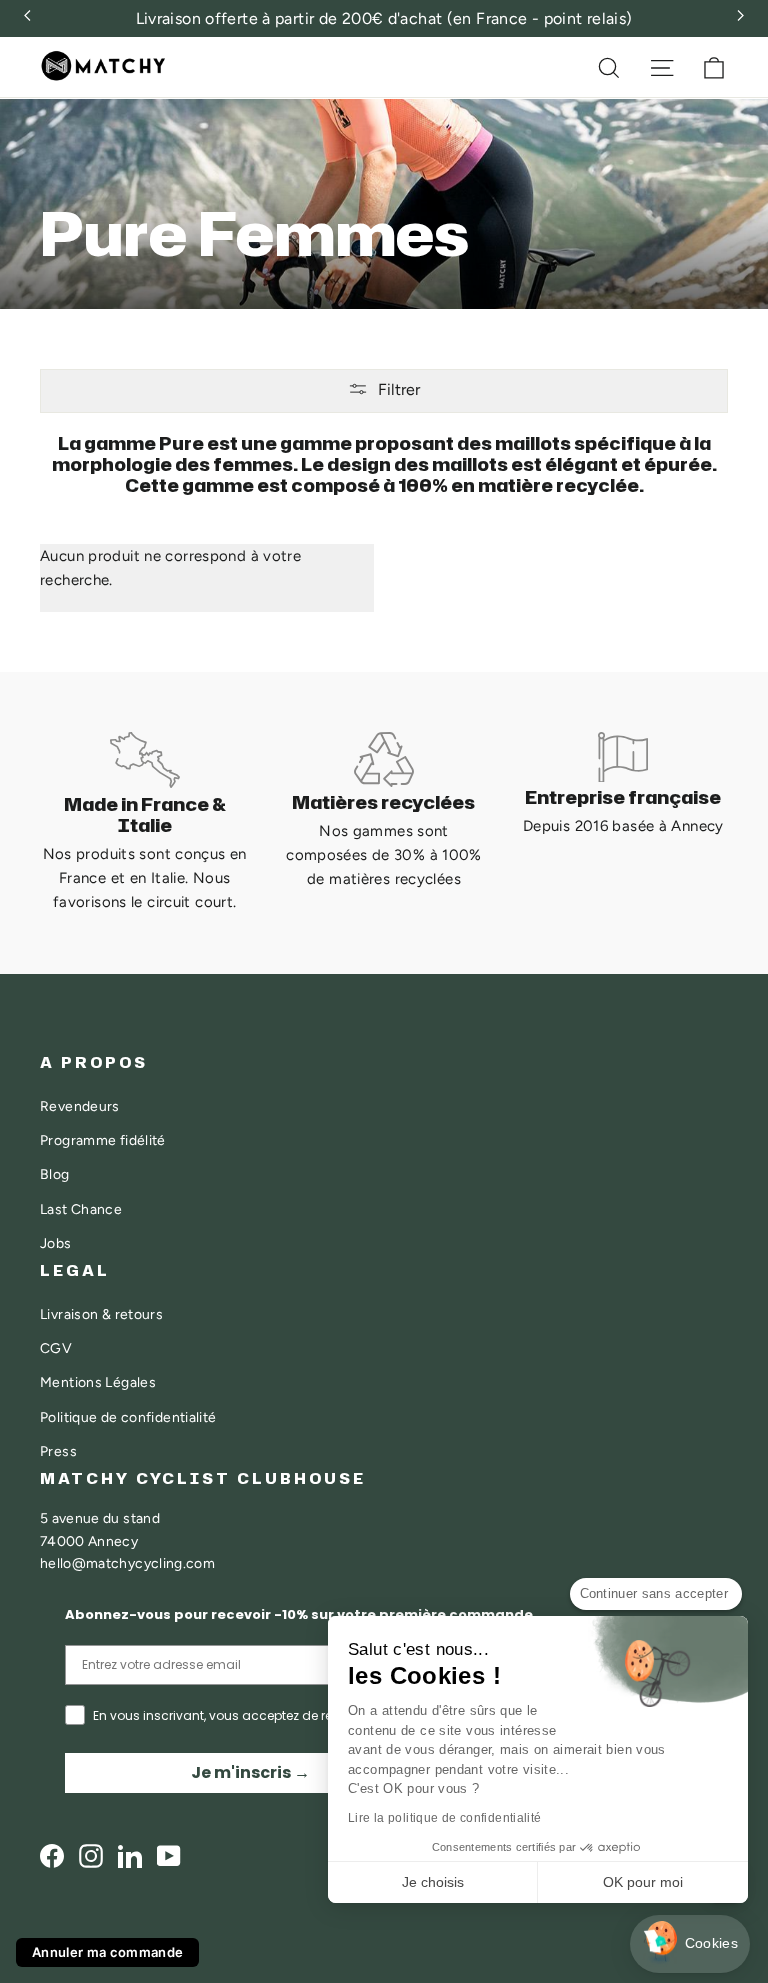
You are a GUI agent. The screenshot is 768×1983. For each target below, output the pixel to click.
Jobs (56, 1243)
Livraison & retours (101, 1314)
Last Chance (81, 1209)
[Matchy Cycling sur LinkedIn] (130, 1855)
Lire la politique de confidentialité (445, 1818)
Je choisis (433, 1882)
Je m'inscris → (250, 1772)
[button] (690, 1944)
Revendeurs (80, 1106)
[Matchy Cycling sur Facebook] (52, 1855)
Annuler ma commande (107, 1952)
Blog (55, 1174)
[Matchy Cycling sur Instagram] (91, 1855)
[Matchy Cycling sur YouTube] (169, 1855)
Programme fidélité (103, 1140)
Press (58, 1451)
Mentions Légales (98, 1382)
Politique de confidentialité (128, 1417)
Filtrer (399, 389)
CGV (56, 1348)
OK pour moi (643, 1882)
